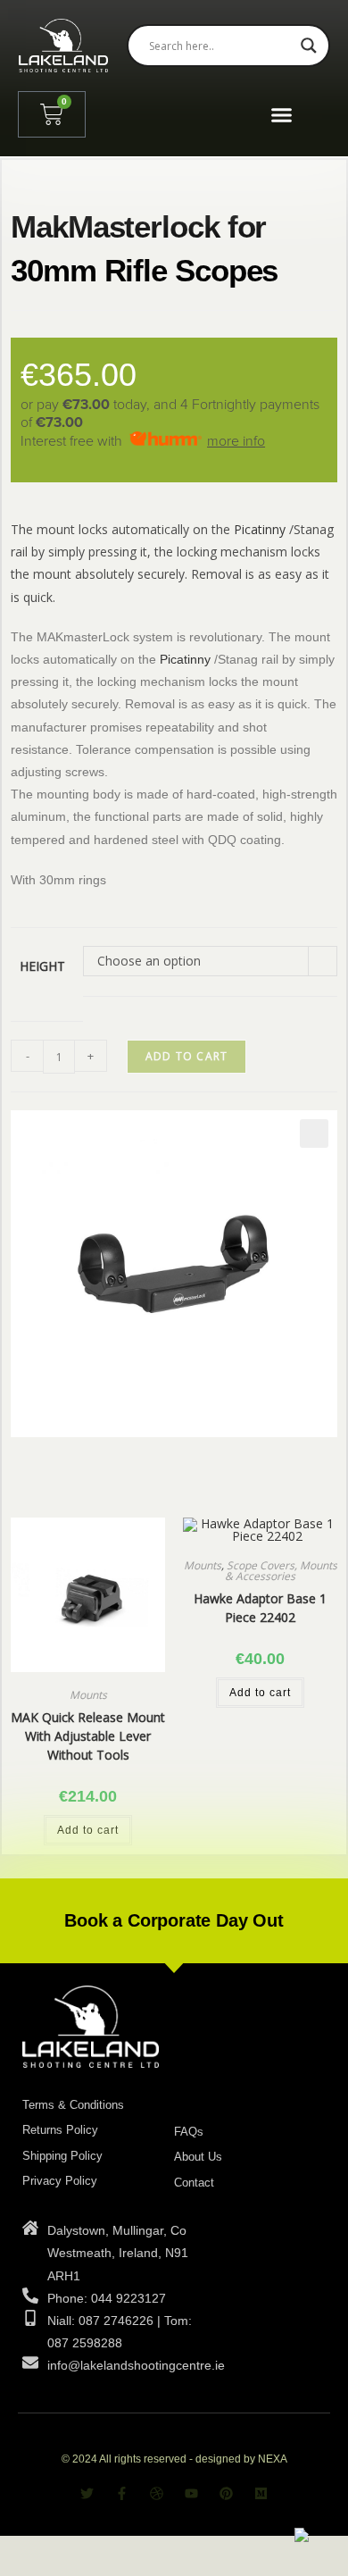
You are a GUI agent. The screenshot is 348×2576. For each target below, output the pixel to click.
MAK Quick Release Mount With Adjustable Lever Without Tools (88, 1736)
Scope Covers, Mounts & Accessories (281, 1571)
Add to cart (186, 1056)
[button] (281, 114)
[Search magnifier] (309, 46)
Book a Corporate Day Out (174, 1920)
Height (42, 966)
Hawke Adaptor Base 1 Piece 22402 (260, 1608)
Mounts (88, 1695)
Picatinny (260, 529)
